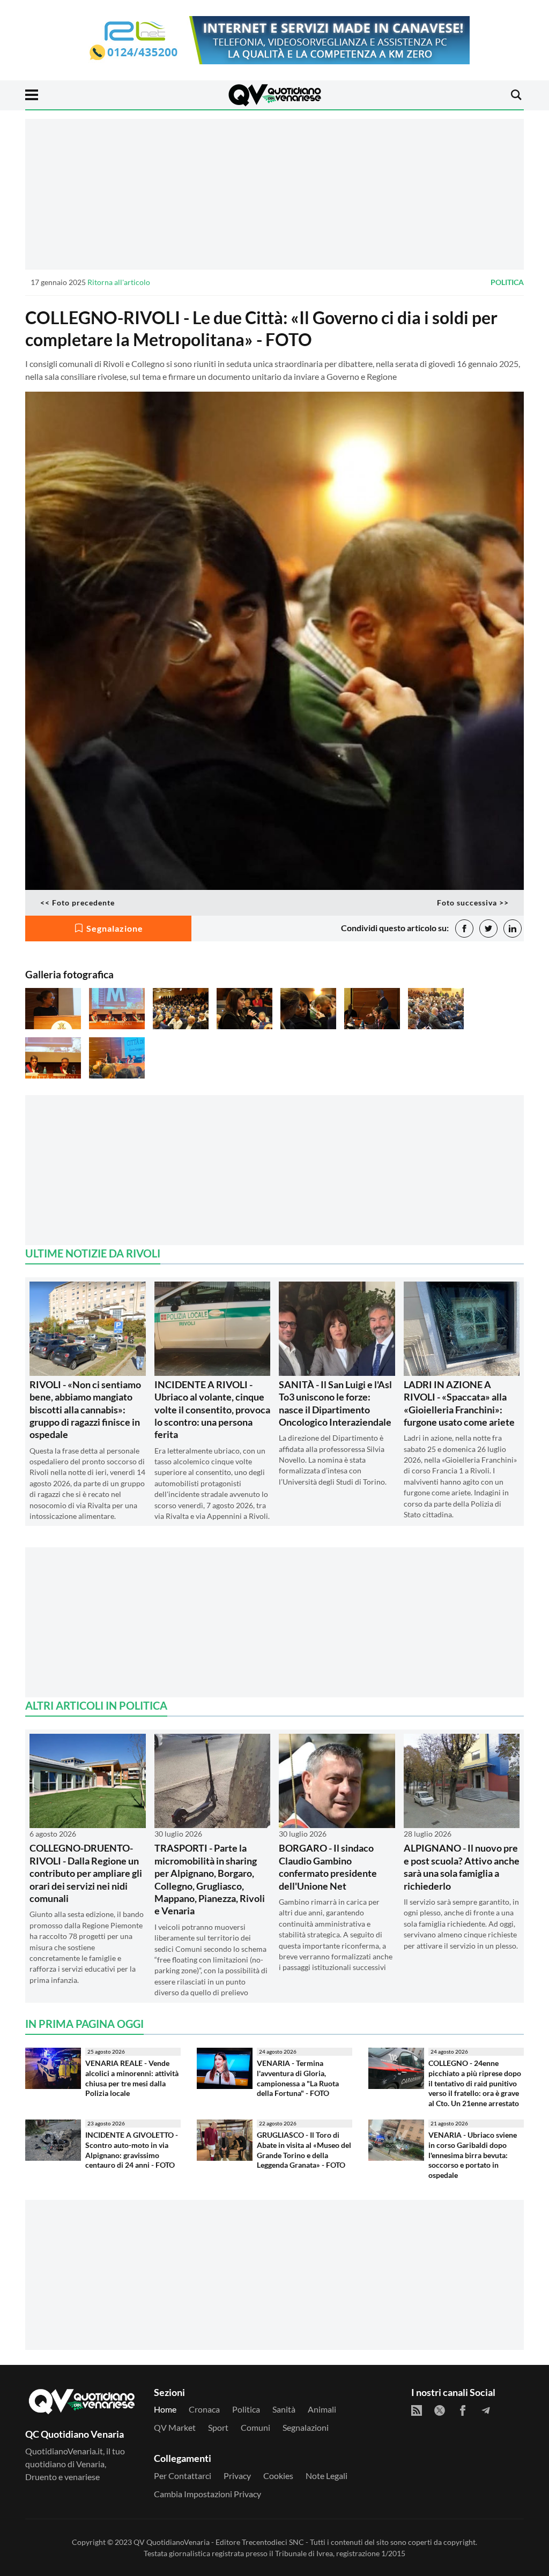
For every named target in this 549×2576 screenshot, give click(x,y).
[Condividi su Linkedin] (513, 928)
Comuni (255, 2427)
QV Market (175, 2427)
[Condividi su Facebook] (464, 928)
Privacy (237, 2476)
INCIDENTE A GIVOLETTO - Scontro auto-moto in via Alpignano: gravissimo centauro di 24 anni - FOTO (132, 2150)
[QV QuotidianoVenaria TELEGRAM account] (486, 2410)
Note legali (327, 2476)
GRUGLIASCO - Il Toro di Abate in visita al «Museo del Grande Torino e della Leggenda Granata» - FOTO (304, 2150)
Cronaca (204, 2409)
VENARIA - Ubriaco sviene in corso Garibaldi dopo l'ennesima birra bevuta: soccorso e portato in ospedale (473, 2155)
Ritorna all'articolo (119, 282)
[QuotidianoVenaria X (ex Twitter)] (440, 2410)
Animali (322, 2409)
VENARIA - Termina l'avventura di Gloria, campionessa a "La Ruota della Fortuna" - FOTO (298, 2078)
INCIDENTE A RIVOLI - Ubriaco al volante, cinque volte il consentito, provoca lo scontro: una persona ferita (212, 1410)
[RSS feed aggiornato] (417, 2410)
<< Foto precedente (77, 903)
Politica (507, 282)
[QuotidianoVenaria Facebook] (463, 2410)
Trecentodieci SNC (273, 2542)
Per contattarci (183, 2476)
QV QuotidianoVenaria (172, 2542)
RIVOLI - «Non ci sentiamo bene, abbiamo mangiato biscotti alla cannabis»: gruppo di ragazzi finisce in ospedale (85, 1410)
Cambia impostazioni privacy (207, 2494)
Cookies (278, 2476)
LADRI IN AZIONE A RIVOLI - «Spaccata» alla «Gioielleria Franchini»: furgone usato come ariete (459, 1403)
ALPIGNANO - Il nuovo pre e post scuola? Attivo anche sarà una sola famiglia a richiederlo (462, 1867)
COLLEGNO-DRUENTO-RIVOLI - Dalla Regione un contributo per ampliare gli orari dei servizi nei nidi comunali (86, 1873)
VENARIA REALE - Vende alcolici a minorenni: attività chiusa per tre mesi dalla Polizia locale (132, 2078)
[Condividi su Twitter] (488, 928)
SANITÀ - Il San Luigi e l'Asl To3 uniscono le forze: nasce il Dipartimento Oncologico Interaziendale (335, 1403)
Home (165, 2409)
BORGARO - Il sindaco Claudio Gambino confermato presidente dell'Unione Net (328, 1867)
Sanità (284, 2409)
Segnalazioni (306, 2427)
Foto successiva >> (473, 903)
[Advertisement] (274, 194)
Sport (218, 2427)
